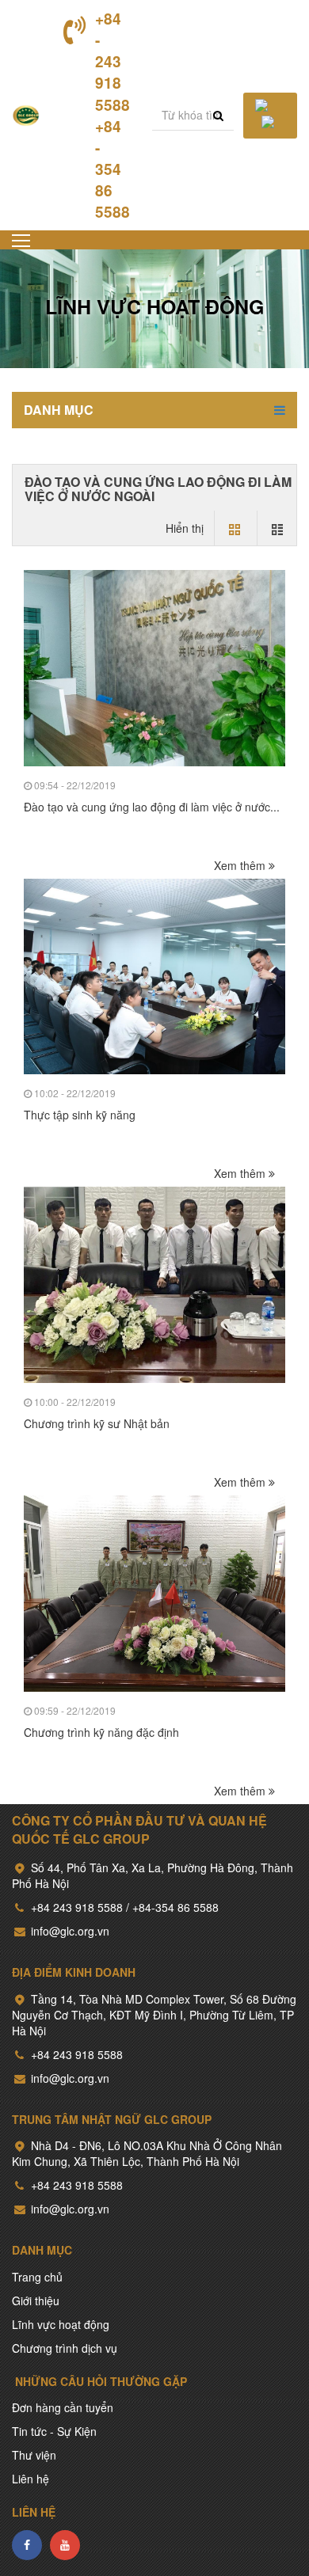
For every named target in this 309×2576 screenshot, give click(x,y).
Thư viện (34, 2455)
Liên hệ (31, 2479)
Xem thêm (241, 865)
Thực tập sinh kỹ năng (80, 1115)
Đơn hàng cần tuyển (63, 2407)
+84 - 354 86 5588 (113, 169)
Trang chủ (37, 2277)
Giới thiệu (36, 2301)
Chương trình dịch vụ (65, 2348)
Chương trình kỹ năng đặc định (101, 1732)
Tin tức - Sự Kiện (54, 2431)
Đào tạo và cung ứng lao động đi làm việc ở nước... (152, 807)
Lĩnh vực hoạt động (61, 2324)
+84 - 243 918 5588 (113, 62)
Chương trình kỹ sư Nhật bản (97, 1423)
